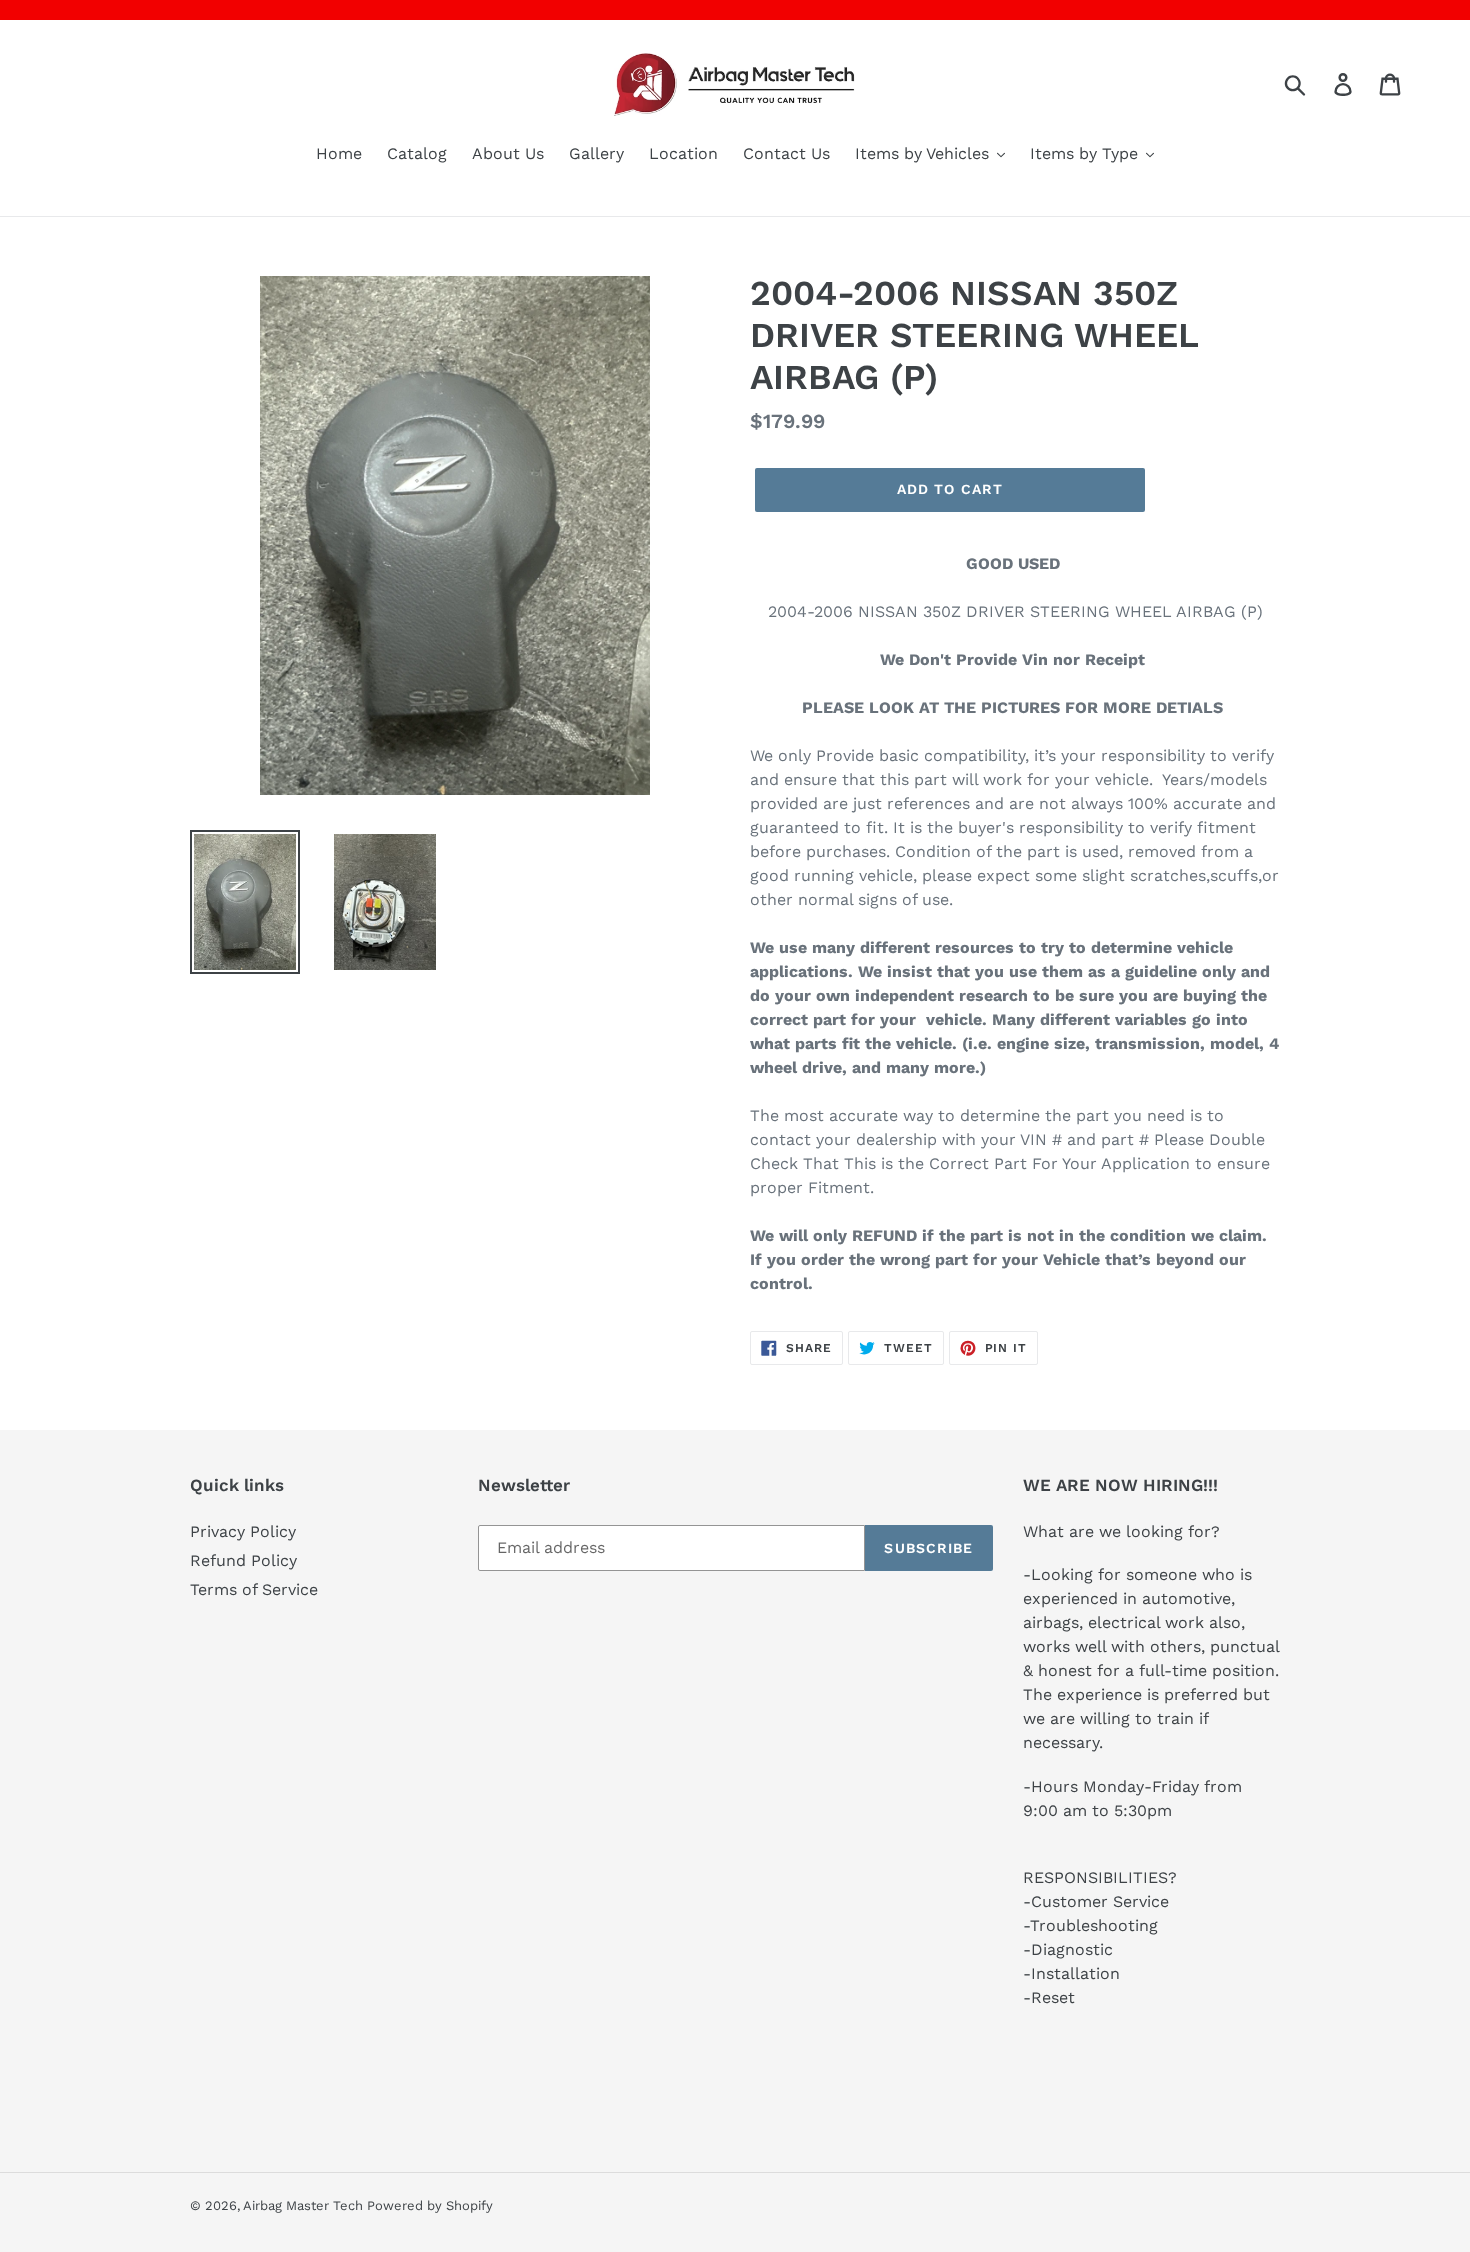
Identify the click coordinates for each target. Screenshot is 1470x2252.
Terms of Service (254, 1589)
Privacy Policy (243, 1531)
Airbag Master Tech (305, 2205)
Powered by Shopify (430, 2205)
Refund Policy (243, 1560)
